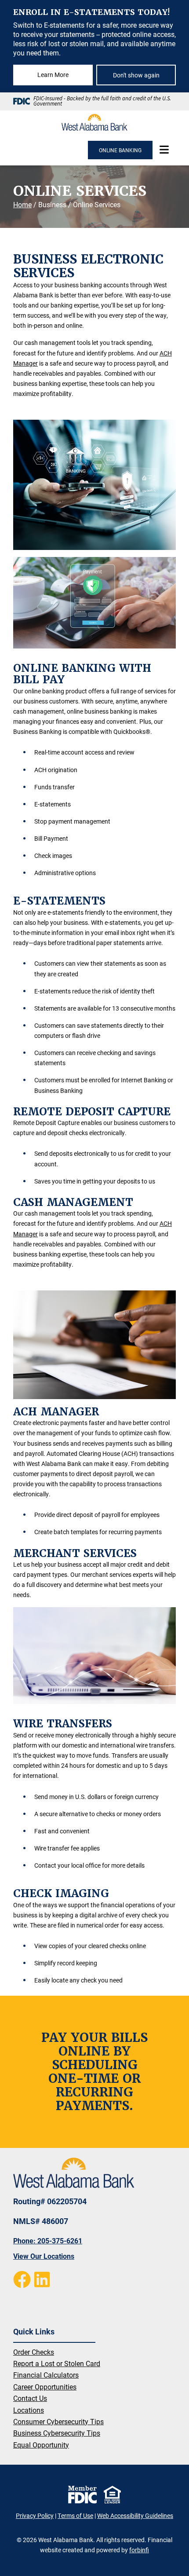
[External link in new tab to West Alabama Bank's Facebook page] (22, 2279)
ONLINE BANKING (120, 150)
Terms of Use (75, 2516)
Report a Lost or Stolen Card (57, 2363)
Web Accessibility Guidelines (135, 2516)
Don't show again (136, 75)
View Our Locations (44, 2256)
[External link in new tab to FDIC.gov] (82, 2495)
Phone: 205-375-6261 (48, 2241)
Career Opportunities (45, 2387)
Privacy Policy (35, 2516)
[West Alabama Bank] (94, 122)
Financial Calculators (46, 2375)
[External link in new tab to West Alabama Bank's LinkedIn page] (42, 2279)
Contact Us (30, 2398)
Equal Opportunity (41, 2445)
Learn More (53, 75)
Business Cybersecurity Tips (57, 2433)
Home (22, 204)
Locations (29, 2410)
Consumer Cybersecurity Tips (58, 2421)
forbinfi (139, 2550)
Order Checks (34, 2352)
